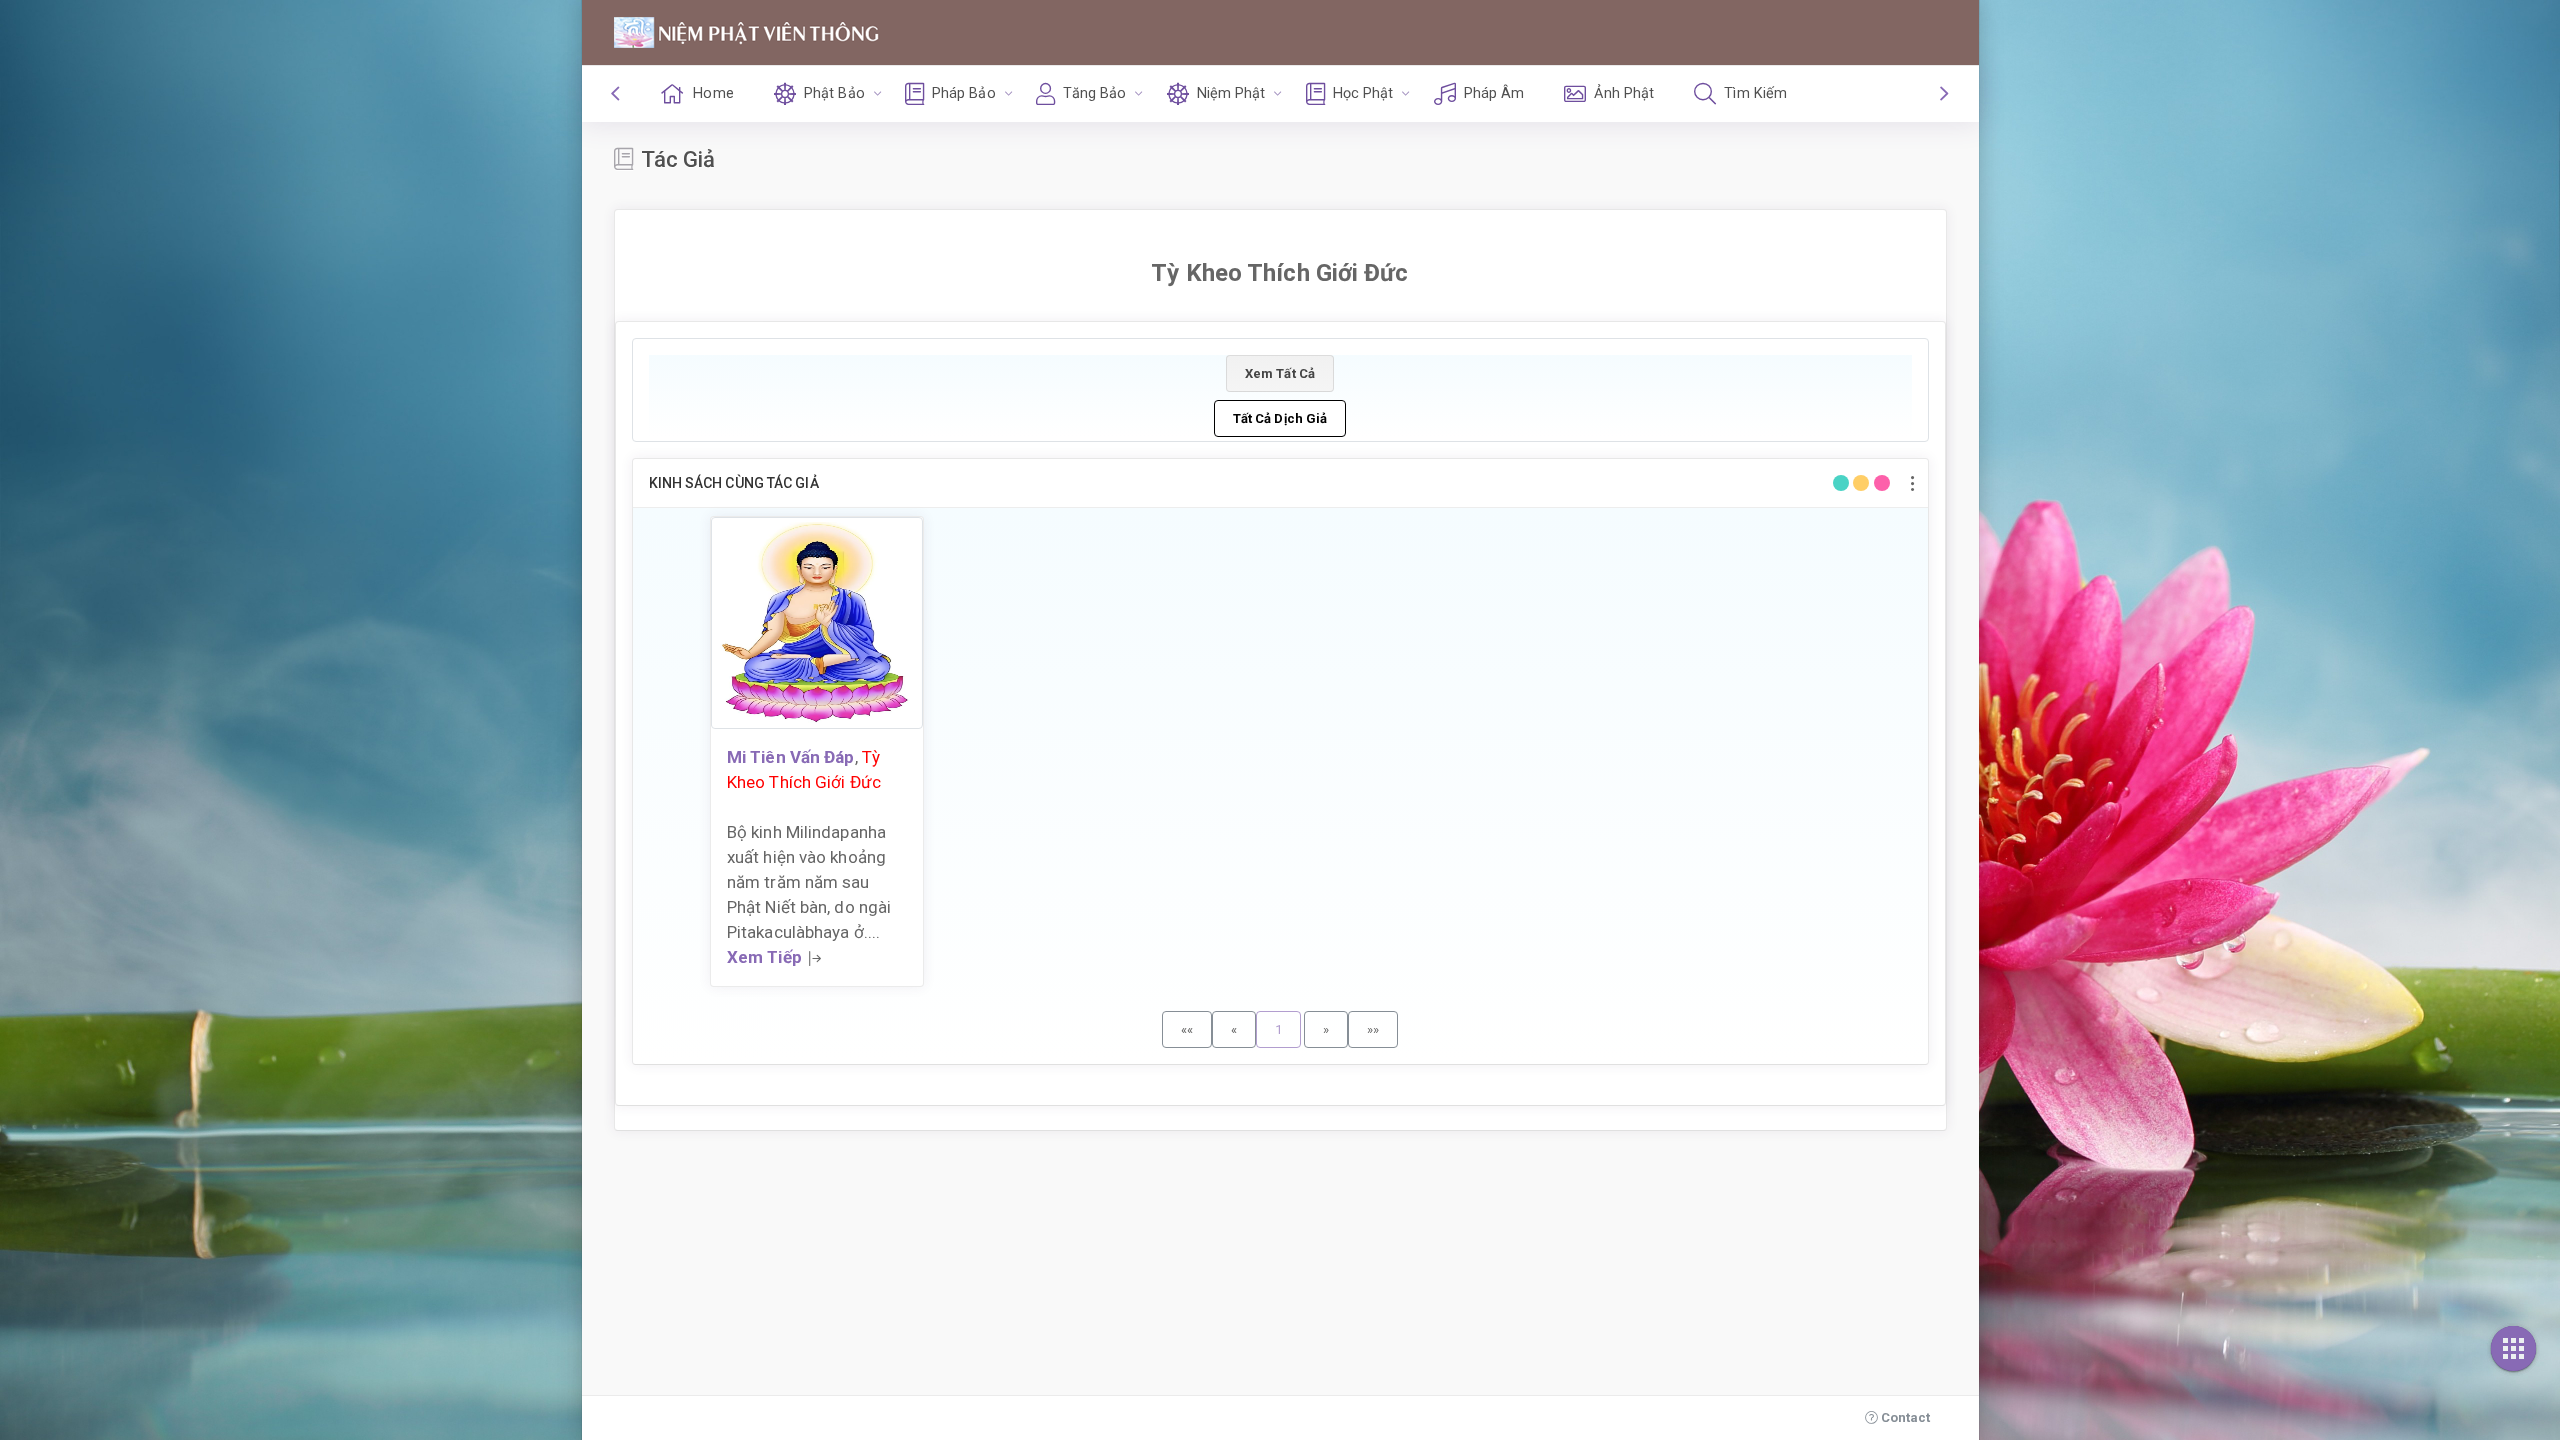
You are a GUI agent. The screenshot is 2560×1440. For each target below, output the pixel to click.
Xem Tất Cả (1280, 373)
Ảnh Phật (1624, 93)
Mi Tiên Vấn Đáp (791, 757)
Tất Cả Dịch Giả (1280, 418)
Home (713, 93)
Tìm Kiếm (1755, 93)
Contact (1904, 1417)
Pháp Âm (1494, 93)
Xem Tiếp (764, 957)
